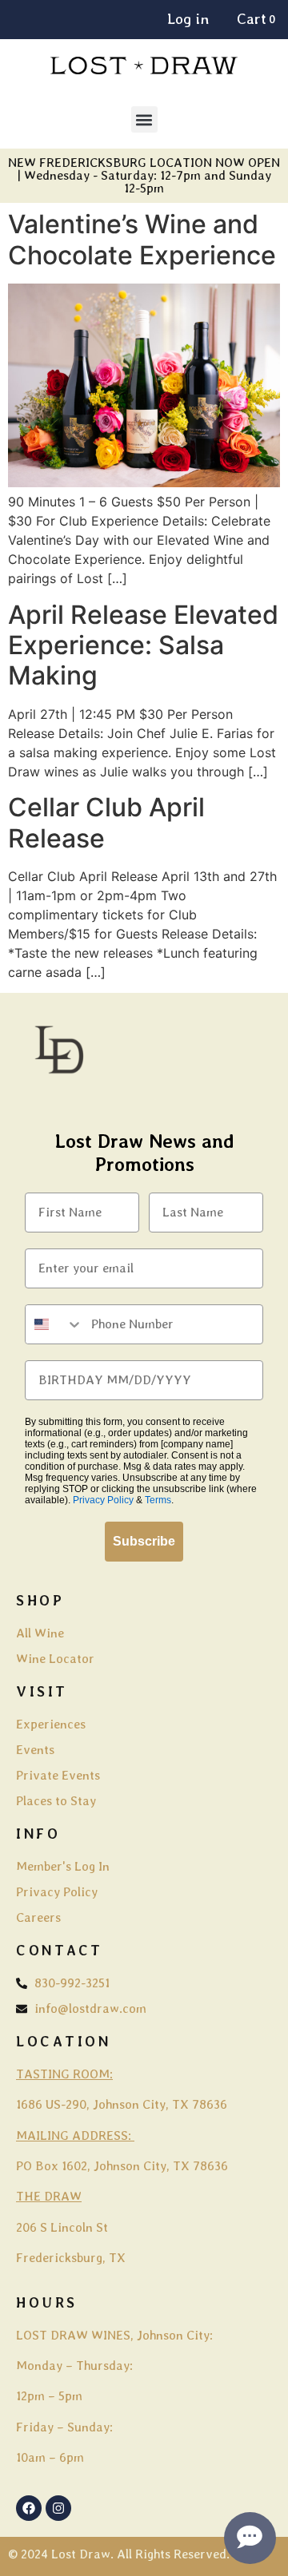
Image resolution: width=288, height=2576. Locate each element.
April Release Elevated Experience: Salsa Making (143, 645)
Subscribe (144, 1541)
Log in (188, 19)
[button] (144, 119)
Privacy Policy (103, 1500)
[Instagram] (58, 2508)
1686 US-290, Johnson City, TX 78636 (122, 2104)
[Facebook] (29, 2508)
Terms (158, 1500)
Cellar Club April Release (106, 822)
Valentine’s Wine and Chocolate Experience (142, 239)
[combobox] (54, 1324)
